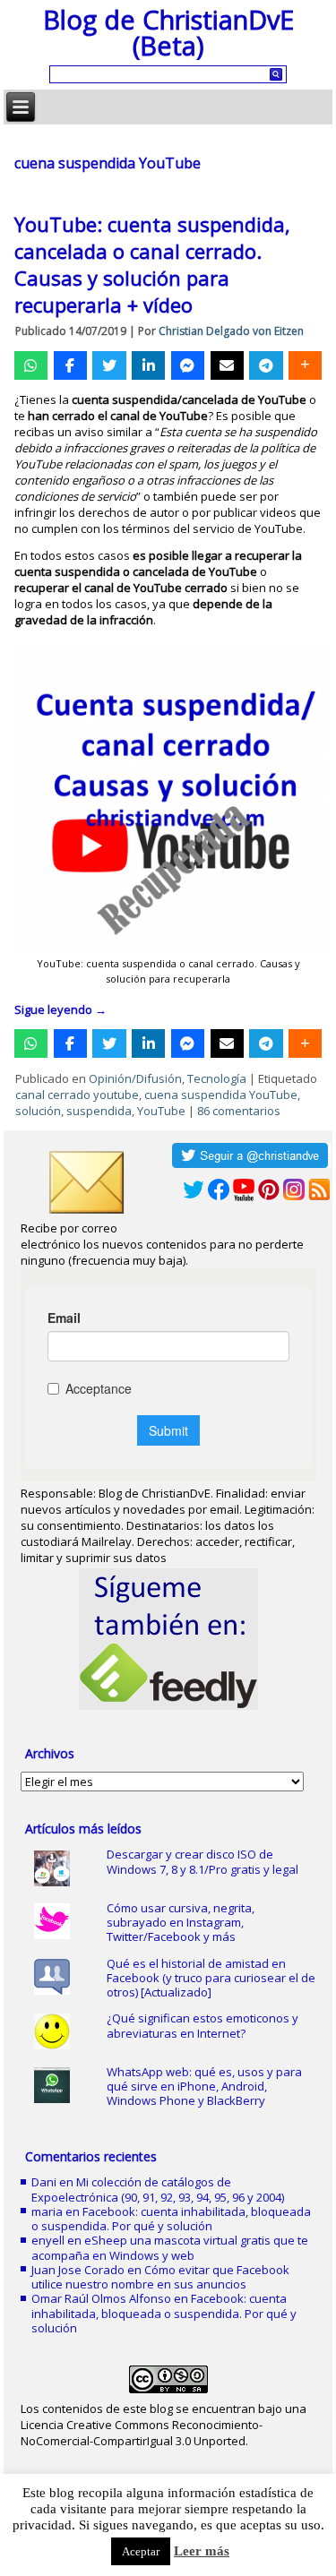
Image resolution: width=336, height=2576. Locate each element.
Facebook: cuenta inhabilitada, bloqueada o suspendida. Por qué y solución (171, 2219)
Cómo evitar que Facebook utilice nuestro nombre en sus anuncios (160, 2277)
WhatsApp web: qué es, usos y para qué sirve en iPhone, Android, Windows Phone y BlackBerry (204, 2087)
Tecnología (217, 1078)
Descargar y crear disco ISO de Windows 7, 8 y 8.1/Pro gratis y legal (202, 1861)
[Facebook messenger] (188, 365)
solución (38, 1111)
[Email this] (227, 365)
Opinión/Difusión (135, 1078)
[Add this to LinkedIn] (148, 365)
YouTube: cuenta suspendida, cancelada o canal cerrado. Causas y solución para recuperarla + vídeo (152, 264)
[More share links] (305, 365)
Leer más (202, 2551)
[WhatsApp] (31, 365)
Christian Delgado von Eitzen (231, 331)
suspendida (99, 1111)
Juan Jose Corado (78, 2270)
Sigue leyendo (60, 1009)
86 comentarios (239, 1111)
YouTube (161, 1111)
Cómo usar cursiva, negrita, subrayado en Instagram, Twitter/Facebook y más (181, 1923)
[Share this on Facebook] (70, 365)
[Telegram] (266, 365)
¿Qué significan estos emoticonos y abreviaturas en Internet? (202, 2025)
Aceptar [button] (141, 2551)
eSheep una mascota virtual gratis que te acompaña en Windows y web (170, 2247)
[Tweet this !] (109, 365)
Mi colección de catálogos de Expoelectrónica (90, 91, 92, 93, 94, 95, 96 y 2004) (158, 2189)
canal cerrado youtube (77, 1095)
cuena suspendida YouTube (221, 1095)
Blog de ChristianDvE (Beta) (168, 32)
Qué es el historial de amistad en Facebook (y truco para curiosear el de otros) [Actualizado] (211, 1978)
